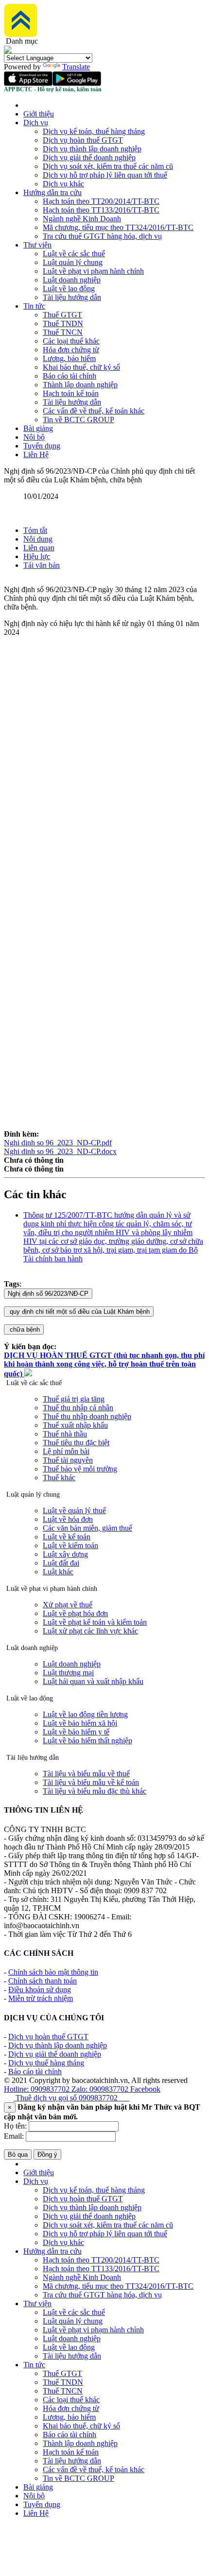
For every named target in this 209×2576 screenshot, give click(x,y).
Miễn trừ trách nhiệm (41, 1998)
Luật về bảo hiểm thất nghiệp (87, 1741)
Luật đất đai (61, 1563)
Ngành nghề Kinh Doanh (82, 219)
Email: (14, 2136)
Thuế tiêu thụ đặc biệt (76, 1443)
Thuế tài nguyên (68, 1460)
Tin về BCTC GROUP (78, 420)
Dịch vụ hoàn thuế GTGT (83, 140)
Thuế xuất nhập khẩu (75, 1425)
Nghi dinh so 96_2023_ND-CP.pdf (58, 1143)
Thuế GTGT (62, 315)
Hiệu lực (37, 556)
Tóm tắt (35, 530)
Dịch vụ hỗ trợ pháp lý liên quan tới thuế (105, 175)
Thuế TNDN (63, 323)
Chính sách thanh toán (43, 1981)
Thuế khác (59, 1478)
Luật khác (58, 1572)
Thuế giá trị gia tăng (74, 1399)
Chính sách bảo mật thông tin (53, 1972)
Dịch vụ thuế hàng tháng (46, 2063)
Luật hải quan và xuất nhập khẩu (93, 1681)
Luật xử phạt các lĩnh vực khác (90, 1631)
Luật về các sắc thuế (74, 254)
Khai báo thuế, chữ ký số (81, 367)
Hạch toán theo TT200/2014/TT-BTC (101, 201)
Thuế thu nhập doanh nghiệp (87, 1416)
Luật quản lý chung (73, 262)
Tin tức (34, 306)
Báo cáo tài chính (70, 376)
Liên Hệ (36, 454)
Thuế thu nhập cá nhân (78, 1408)
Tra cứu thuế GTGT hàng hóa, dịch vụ (102, 236)
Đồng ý (47, 2155)
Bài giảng (38, 428)
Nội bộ (34, 437)
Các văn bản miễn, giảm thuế (87, 1528)
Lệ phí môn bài (66, 1451)
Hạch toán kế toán (71, 393)
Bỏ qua (18, 2155)
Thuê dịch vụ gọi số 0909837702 (71, 2098)
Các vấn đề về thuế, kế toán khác (94, 411)
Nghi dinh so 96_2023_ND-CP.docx (60, 1151)
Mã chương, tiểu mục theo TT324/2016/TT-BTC (118, 227)
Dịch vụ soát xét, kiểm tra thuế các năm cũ (108, 166)
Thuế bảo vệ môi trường (80, 1469)
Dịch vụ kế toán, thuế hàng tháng (94, 131)
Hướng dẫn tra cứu (52, 192)
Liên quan (39, 548)
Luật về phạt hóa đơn (75, 1613)
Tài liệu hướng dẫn (72, 297)
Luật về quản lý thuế (74, 1511)
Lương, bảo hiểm (69, 358)
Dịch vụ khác (63, 184)
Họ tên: (15, 2126)
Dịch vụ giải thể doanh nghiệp (89, 157)
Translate (76, 67)
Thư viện (37, 245)
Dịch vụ (36, 123)
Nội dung (38, 539)
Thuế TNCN (63, 332)
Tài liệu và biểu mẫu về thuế (86, 1774)
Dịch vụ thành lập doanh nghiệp (92, 149)
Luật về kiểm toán (70, 1545)
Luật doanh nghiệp (72, 280)
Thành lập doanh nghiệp (80, 385)
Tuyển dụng (42, 446)
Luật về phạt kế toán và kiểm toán (95, 1622)
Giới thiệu (39, 114)
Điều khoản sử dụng (40, 1990)
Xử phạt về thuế (68, 1605)
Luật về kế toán (67, 1537)
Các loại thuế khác (71, 341)
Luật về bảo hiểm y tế (76, 1732)
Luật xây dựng (65, 1554)
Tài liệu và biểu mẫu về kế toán (91, 1782)
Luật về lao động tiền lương (85, 1714)
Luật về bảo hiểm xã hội (80, 1723)
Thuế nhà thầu (65, 1434)
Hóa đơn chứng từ (71, 350)
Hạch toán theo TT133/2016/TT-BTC (101, 210)
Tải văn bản (42, 565)
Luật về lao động (69, 289)
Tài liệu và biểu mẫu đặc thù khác (95, 1791)
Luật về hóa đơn (68, 1519)
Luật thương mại (68, 1673)
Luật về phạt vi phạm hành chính (93, 271)
